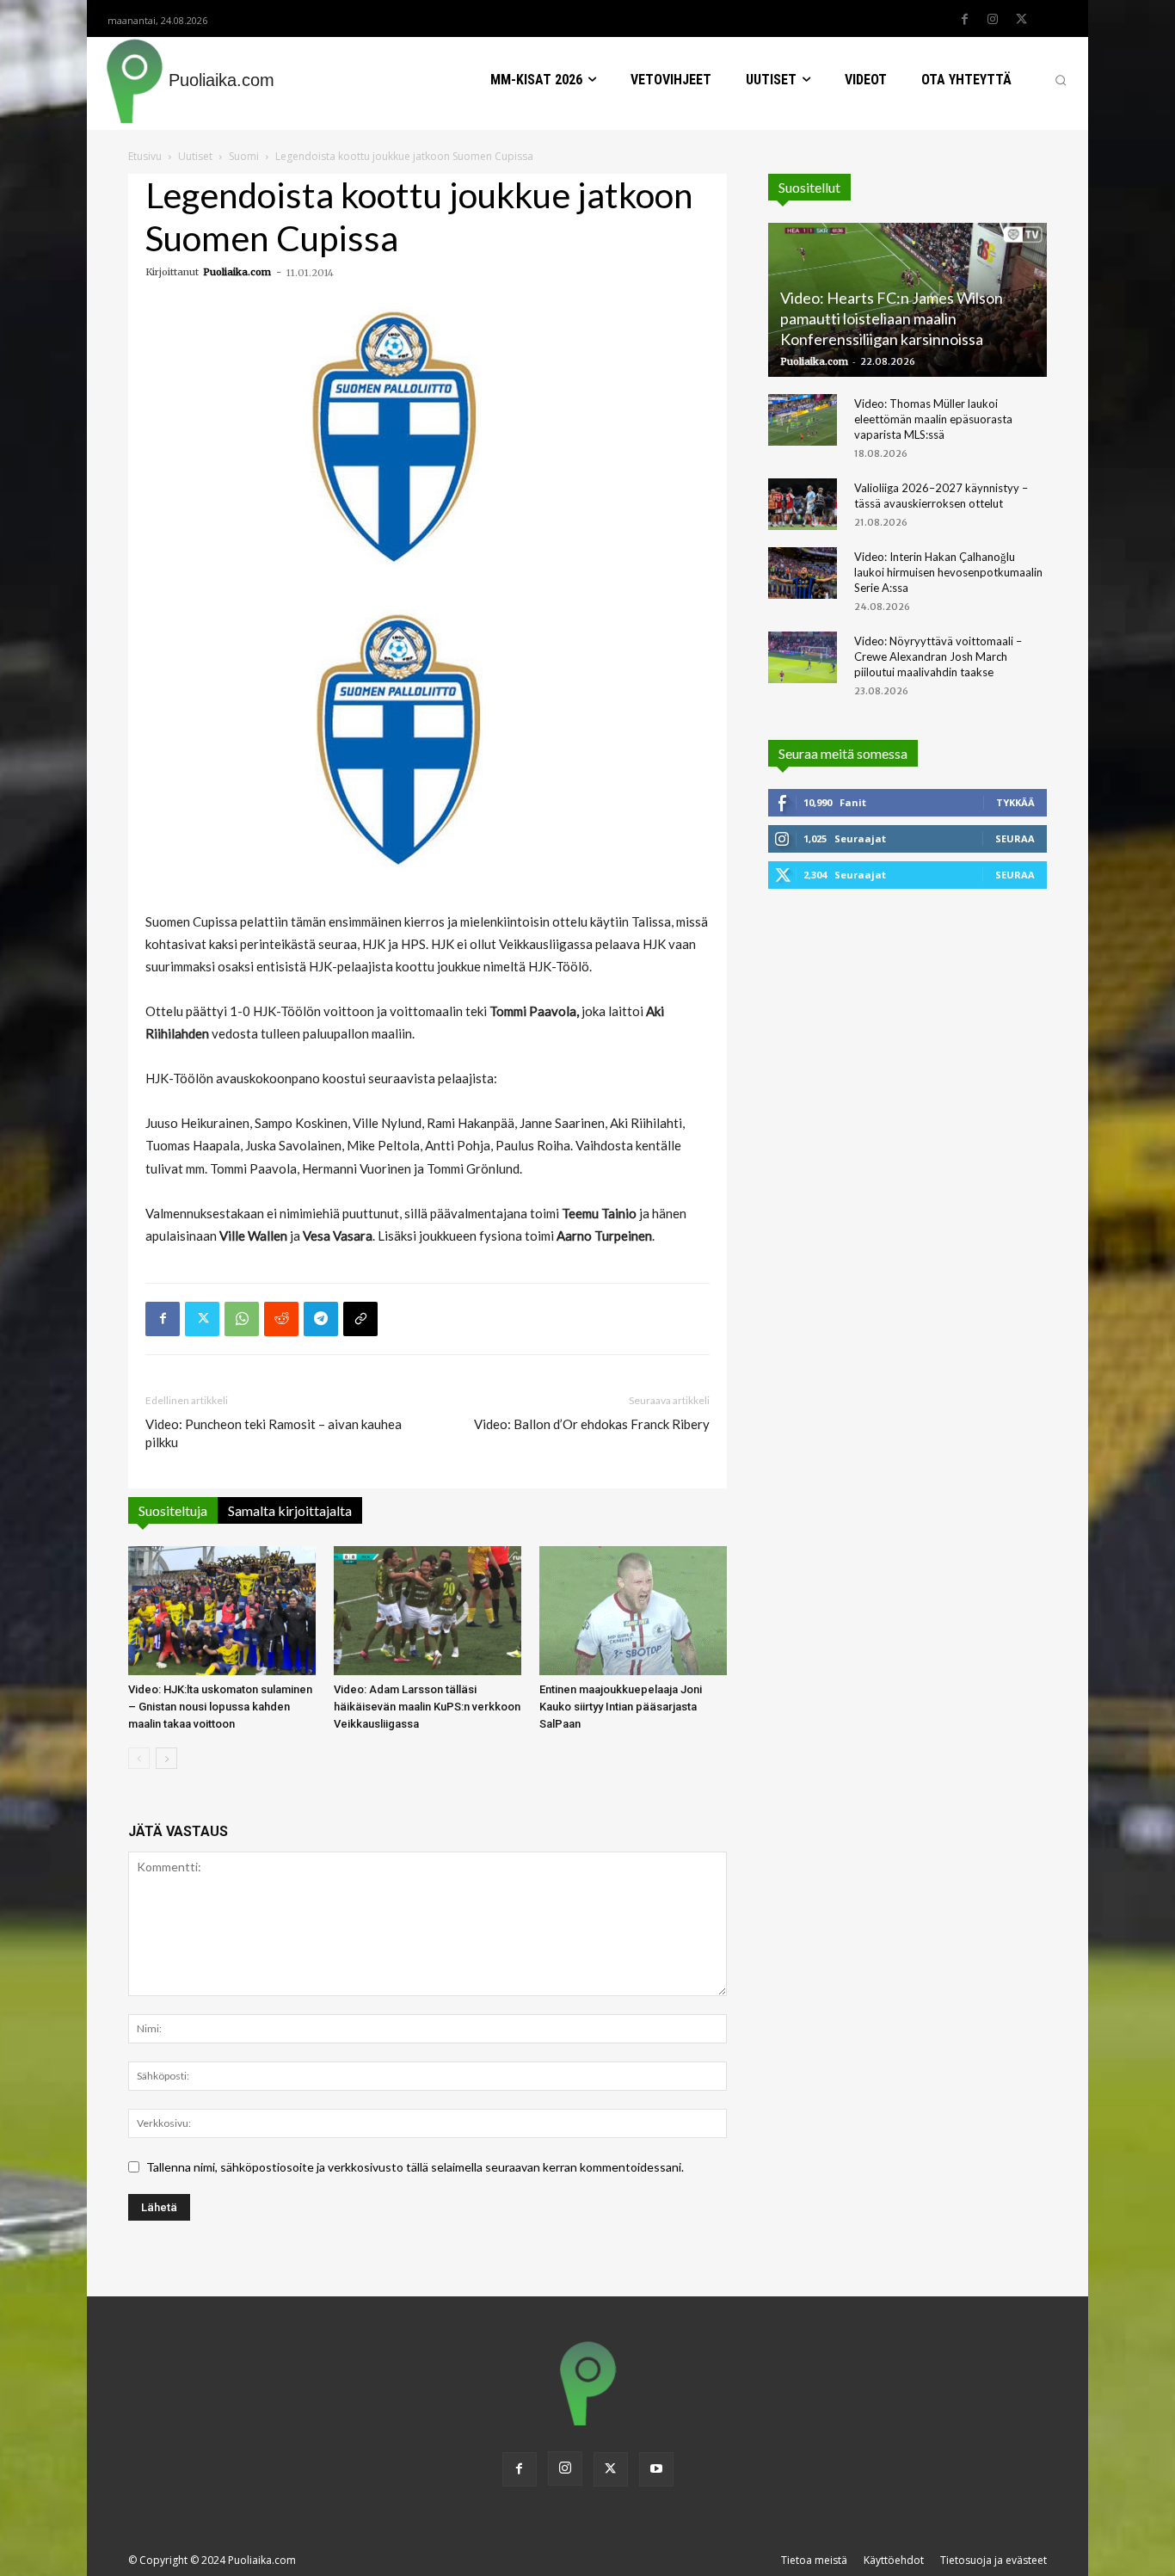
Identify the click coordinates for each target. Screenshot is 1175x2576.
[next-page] (166, 1758)
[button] (1061, 80)
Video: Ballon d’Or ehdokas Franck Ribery (592, 1424)
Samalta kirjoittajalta (290, 1510)
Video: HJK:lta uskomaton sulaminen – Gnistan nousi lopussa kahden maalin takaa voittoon (220, 1707)
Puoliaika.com (237, 272)
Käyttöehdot (894, 2560)
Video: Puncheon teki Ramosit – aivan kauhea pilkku (274, 1433)
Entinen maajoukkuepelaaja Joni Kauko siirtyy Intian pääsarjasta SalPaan (621, 1707)
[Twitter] (1021, 20)
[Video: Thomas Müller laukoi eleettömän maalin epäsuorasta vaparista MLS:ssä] (803, 420)
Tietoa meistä (814, 2560)
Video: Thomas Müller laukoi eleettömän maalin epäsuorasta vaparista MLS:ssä (933, 419)
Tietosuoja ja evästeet (994, 2560)
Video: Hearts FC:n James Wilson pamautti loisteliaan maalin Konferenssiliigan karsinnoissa (892, 318)
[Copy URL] (360, 1319)
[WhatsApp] (242, 1319)
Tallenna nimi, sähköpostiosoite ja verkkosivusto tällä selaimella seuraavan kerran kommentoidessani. (415, 2167)
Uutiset (195, 156)
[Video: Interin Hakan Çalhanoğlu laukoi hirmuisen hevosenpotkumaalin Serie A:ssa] (803, 573)
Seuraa (1015, 838)
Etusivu (145, 156)
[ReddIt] (281, 1319)
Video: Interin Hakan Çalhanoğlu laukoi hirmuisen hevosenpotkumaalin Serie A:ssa (948, 572)
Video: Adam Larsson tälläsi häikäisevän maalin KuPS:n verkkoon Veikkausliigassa (427, 1707)
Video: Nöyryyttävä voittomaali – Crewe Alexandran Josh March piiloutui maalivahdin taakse (938, 656)
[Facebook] (964, 20)
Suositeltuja (173, 1510)
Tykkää (1015, 802)
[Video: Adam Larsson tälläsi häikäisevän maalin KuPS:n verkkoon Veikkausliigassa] (428, 1611)
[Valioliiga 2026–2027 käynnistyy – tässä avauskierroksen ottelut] (803, 504)
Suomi (244, 156)
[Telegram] (321, 1319)
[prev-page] (139, 1758)
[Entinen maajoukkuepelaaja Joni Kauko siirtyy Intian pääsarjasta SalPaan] (633, 1611)
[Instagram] (993, 20)
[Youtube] (656, 2469)
